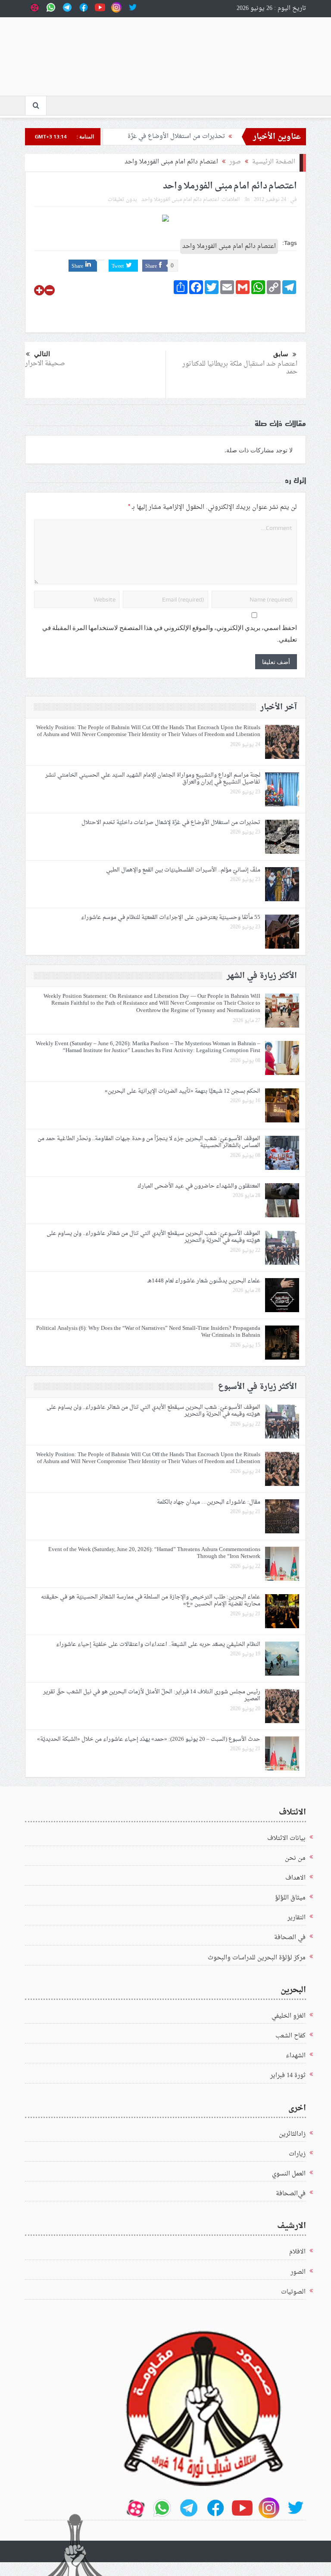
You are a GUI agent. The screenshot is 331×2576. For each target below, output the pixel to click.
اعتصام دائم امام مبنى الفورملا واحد (180, 200)
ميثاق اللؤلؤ (290, 1898)
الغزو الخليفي (289, 2016)
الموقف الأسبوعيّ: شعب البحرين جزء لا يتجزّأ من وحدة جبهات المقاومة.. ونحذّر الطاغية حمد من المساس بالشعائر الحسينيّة (149, 1142)
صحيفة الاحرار (45, 364)
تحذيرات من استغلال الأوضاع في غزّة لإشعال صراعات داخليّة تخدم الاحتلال (171, 823)
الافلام (297, 2252)
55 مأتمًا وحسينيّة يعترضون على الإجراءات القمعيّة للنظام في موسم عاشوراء (169, 917)
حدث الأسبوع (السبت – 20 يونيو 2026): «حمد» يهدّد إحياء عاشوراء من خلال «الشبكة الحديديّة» (149, 1739)
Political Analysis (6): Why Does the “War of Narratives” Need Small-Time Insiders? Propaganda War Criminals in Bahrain (148, 1332)
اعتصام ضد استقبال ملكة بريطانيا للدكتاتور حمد (240, 368)
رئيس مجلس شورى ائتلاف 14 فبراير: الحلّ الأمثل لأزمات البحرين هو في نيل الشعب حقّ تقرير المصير (152, 1695)
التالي (42, 354)
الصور (298, 2272)
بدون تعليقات (122, 200)
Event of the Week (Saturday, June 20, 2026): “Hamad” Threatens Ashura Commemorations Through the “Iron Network (154, 1553)
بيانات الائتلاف (286, 1838)
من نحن (295, 1858)
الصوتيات (293, 2292)
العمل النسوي (289, 2174)
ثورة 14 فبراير (288, 2076)
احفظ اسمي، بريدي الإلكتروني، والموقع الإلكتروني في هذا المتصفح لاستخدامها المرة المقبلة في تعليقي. (170, 634)
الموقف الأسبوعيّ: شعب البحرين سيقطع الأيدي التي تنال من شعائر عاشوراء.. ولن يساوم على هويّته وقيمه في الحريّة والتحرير (153, 1237)
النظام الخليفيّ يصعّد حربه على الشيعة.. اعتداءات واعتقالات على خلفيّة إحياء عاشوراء (158, 1644)
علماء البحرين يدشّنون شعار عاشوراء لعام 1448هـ (204, 1281)
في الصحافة (290, 1938)
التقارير (297, 1918)
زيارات (297, 2154)
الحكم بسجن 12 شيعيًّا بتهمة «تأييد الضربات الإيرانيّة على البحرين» (183, 1091)
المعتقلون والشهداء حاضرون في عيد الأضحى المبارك (199, 1186)
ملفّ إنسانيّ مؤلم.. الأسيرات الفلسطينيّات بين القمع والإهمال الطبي (183, 870)
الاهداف (295, 1878)
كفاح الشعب (290, 2036)
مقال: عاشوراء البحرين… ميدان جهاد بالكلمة (209, 1502)
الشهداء (296, 2056)
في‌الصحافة (291, 2194)
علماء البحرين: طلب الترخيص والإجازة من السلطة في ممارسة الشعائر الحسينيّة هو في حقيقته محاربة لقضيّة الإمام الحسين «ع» (151, 1601)
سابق (281, 354)
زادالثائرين (292, 2134)
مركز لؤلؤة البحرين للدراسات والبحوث (257, 1958)
